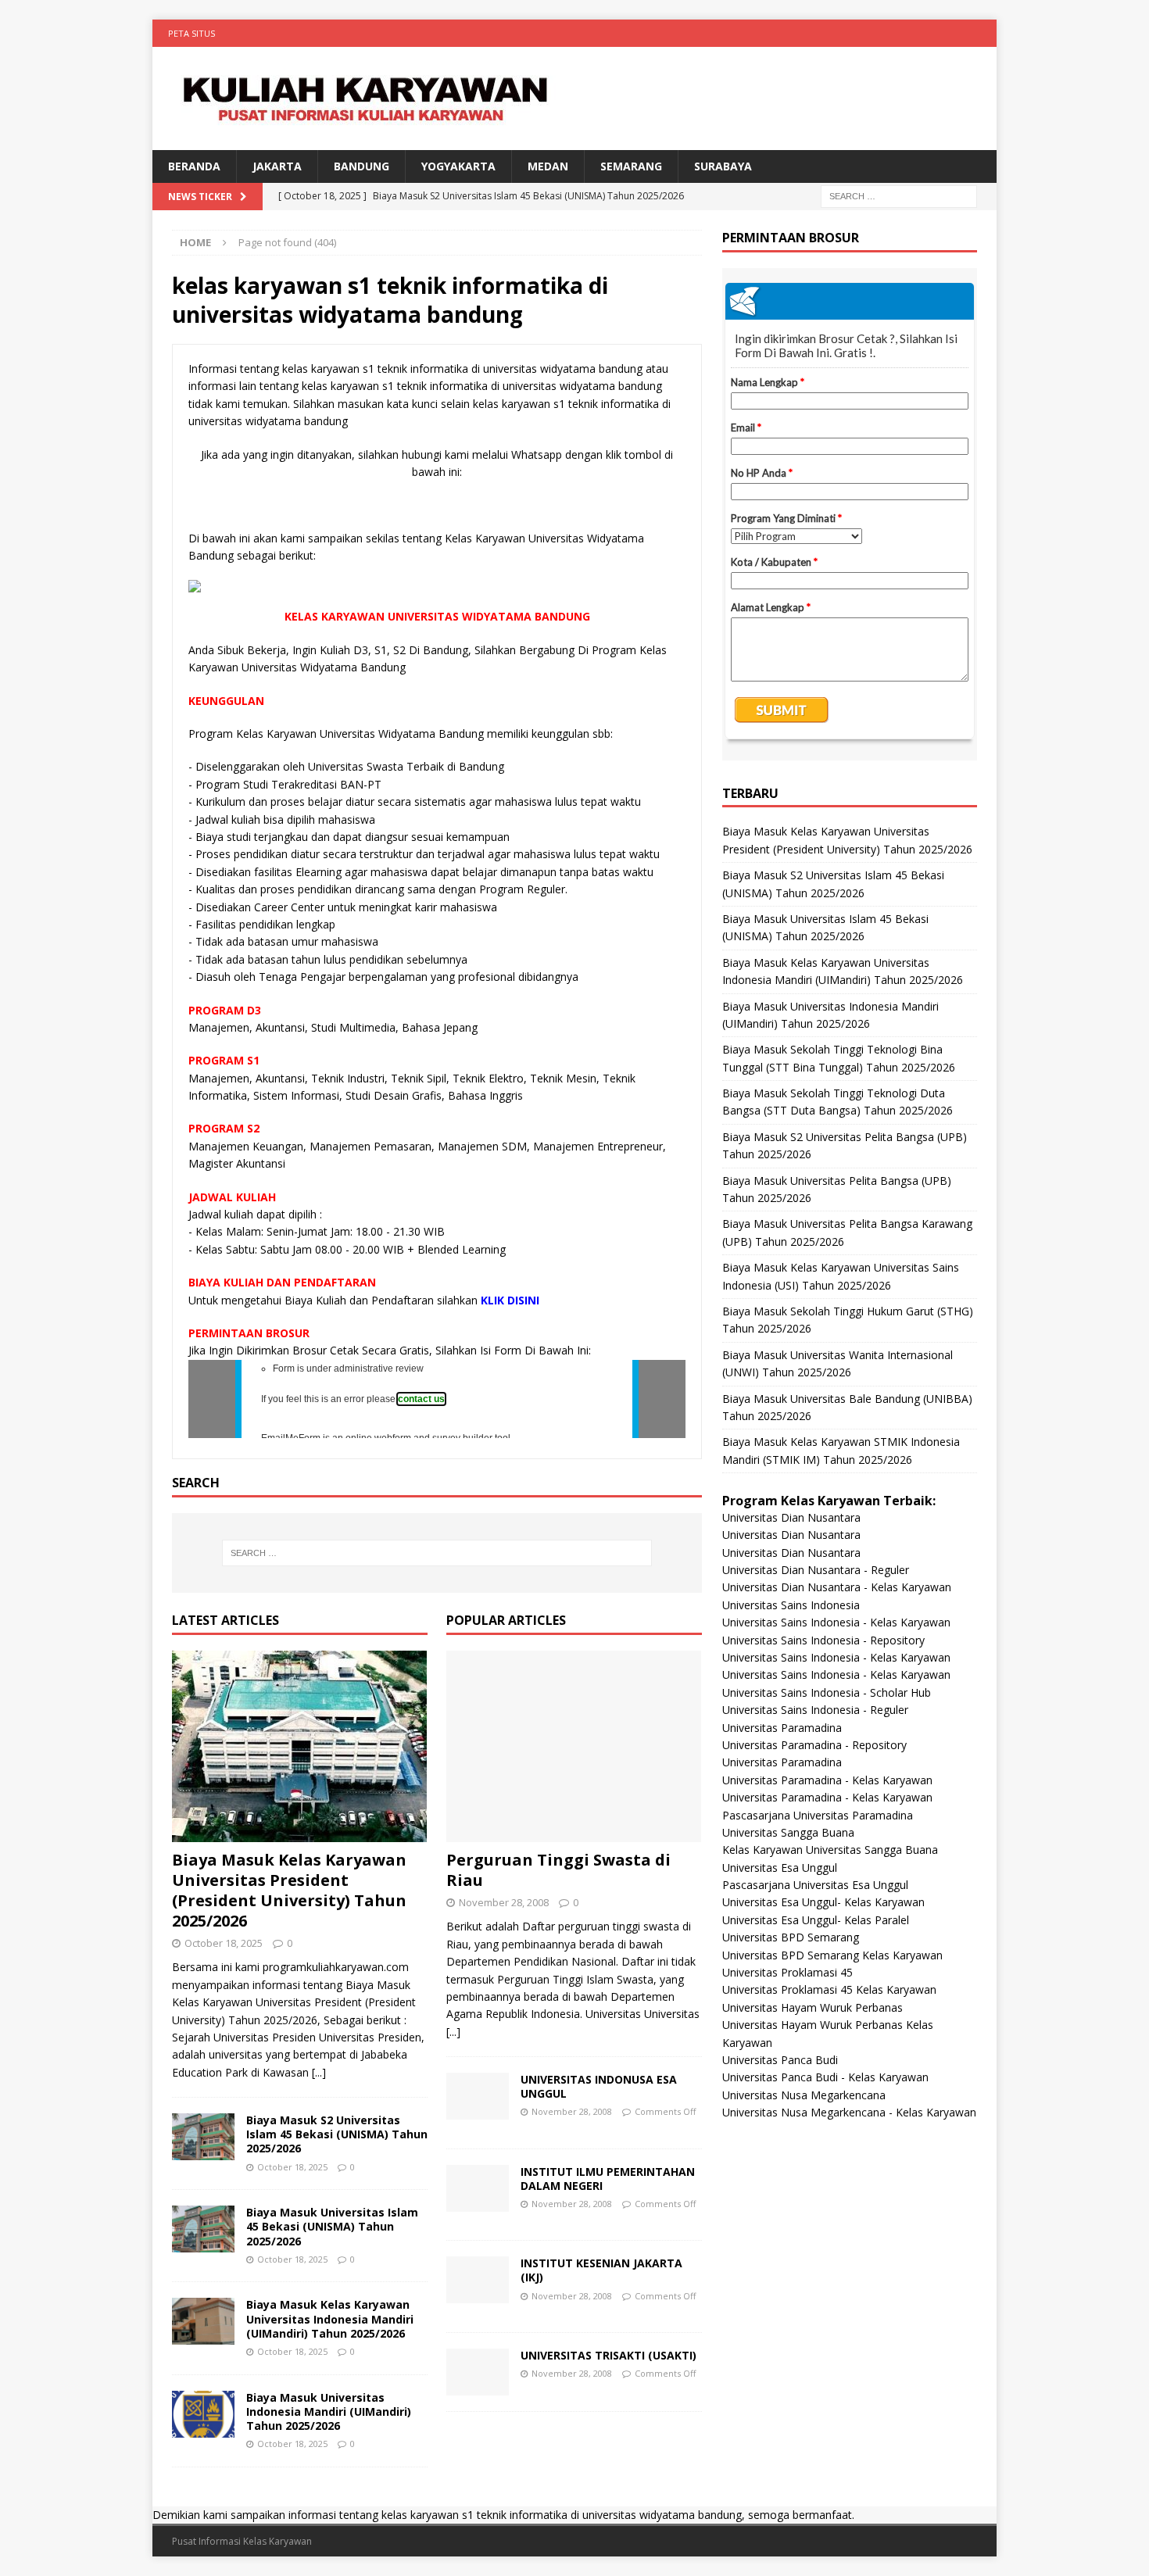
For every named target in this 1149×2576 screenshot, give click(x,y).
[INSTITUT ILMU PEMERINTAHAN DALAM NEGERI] (478, 2188)
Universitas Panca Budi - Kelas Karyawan (825, 2077)
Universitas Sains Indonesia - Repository (823, 1640)
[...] (319, 2072)
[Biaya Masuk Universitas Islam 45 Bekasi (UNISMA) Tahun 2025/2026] (203, 2229)
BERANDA (194, 166)
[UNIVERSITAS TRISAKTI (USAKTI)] (478, 2372)
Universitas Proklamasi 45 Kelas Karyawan (829, 1989)
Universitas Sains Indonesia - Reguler (815, 1710)
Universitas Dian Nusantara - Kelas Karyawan (837, 1587)
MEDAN (548, 166)
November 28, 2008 (504, 1902)
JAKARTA (277, 166)
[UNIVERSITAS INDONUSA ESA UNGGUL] (478, 2096)
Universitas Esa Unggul (780, 1868)
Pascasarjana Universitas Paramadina (818, 1815)
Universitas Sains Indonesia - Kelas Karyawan (836, 1622)
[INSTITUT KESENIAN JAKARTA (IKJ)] (478, 2280)
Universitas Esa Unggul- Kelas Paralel (816, 1920)
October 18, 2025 (224, 1943)
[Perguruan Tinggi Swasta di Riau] (574, 1746)
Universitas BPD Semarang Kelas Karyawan (832, 1955)
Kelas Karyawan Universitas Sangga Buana (830, 1850)
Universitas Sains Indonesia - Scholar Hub (827, 1692)
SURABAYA (723, 166)
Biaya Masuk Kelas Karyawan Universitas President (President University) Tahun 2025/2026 (289, 1890)
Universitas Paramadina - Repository (814, 1745)
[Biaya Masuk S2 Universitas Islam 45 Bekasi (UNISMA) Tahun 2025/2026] (203, 2137)
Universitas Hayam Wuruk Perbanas (813, 2007)
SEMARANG (631, 166)
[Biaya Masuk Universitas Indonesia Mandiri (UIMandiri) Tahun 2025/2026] (203, 2414)
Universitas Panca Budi (780, 2060)
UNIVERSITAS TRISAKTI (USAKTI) (609, 2355)
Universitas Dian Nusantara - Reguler (816, 1570)
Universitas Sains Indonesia (791, 1605)
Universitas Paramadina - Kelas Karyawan (827, 1780)
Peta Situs (191, 33)
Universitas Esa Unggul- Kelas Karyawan (823, 1902)
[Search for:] (899, 196)
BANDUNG (362, 166)
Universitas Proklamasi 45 (787, 1972)
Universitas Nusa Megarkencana (804, 2095)
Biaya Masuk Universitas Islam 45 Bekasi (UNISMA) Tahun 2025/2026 (332, 2226)
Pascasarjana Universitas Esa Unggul (815, 1885)
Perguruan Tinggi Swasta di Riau (558, 1870)
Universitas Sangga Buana (788, 1832)
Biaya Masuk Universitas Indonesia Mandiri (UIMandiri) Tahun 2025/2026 (329, 2411)
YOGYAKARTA (458, 166)
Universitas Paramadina (782, 1728)
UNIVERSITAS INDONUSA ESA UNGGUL (599, 2086)
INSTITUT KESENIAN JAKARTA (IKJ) (601, 2270)
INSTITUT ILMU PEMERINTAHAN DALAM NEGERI (608, 2179)
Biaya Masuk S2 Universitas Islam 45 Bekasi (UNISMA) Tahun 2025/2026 (337, 2134)
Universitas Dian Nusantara (791, 1517)
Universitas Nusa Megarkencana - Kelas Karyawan (849, 2112)
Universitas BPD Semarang (791, 1937)
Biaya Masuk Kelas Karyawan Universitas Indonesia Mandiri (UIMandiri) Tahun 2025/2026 (330, 2318)
